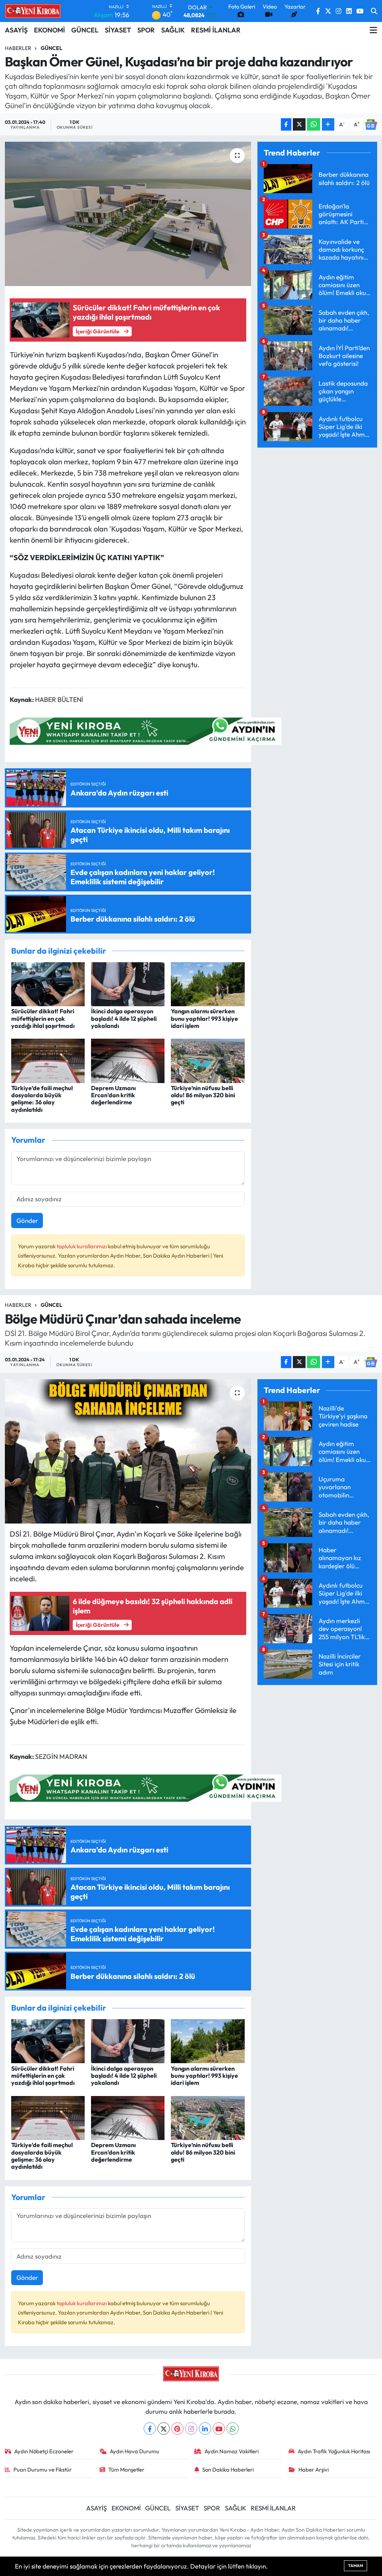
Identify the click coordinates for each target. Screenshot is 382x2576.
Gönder (27, 1220)
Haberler (18, 48)
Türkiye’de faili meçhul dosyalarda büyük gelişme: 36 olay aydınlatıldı (42, 1099)
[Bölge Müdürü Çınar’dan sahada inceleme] (128, 1451)
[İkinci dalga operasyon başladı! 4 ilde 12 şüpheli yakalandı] (128, 983)
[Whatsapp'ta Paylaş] (314, 124)
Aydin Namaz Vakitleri (231, 2451)
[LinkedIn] (205, 2428)
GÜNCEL (85, 30)
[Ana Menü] (373, 30)
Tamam (356, 2566)
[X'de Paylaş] (299, 124)
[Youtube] (219, 2428)
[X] (164, 2428)
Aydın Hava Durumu (134, 2451)
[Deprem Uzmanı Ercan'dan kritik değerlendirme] (128, 1060)
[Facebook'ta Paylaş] (286, 124)
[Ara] (374, 11)
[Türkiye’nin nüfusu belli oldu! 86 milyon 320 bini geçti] (208, 1060)
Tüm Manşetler (126, 2470)
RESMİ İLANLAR (216, 30)
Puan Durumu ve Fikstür (43, 2470)
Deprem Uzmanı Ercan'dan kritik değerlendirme (113, 1095)
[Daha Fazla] (328, 124)
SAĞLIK (173, 30)
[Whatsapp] (233, 2428)
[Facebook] (150, 2428)
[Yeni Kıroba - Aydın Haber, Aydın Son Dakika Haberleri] (33, 11)
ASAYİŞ (16, 30)
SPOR (146, 30)
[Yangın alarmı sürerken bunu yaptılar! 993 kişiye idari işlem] (208, 983)
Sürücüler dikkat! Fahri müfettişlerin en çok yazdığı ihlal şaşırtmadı (43, 1018)
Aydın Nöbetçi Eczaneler (44, 2451)
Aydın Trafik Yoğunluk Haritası (334, 2451)
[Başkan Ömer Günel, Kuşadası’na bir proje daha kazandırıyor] (128, 214)
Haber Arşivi (314, 2470)
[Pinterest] (177, 2428)
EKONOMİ (49, 30)
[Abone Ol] (371, 124)
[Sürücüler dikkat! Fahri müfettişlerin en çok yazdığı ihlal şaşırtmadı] (48, 983)
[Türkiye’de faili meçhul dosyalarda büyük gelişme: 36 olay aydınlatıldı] (48, 1060)
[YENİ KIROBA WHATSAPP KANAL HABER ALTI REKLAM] (145, 730)
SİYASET (118, 30)
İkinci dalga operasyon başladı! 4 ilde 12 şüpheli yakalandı (124, 1018)
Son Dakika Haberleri (228, 2470)
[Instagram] (191, 2428)
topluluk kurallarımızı (82, 1246)
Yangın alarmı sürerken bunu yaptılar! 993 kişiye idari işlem (204, 1018)
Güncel (51, 48)
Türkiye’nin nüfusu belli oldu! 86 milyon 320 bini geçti (203, 1095)
